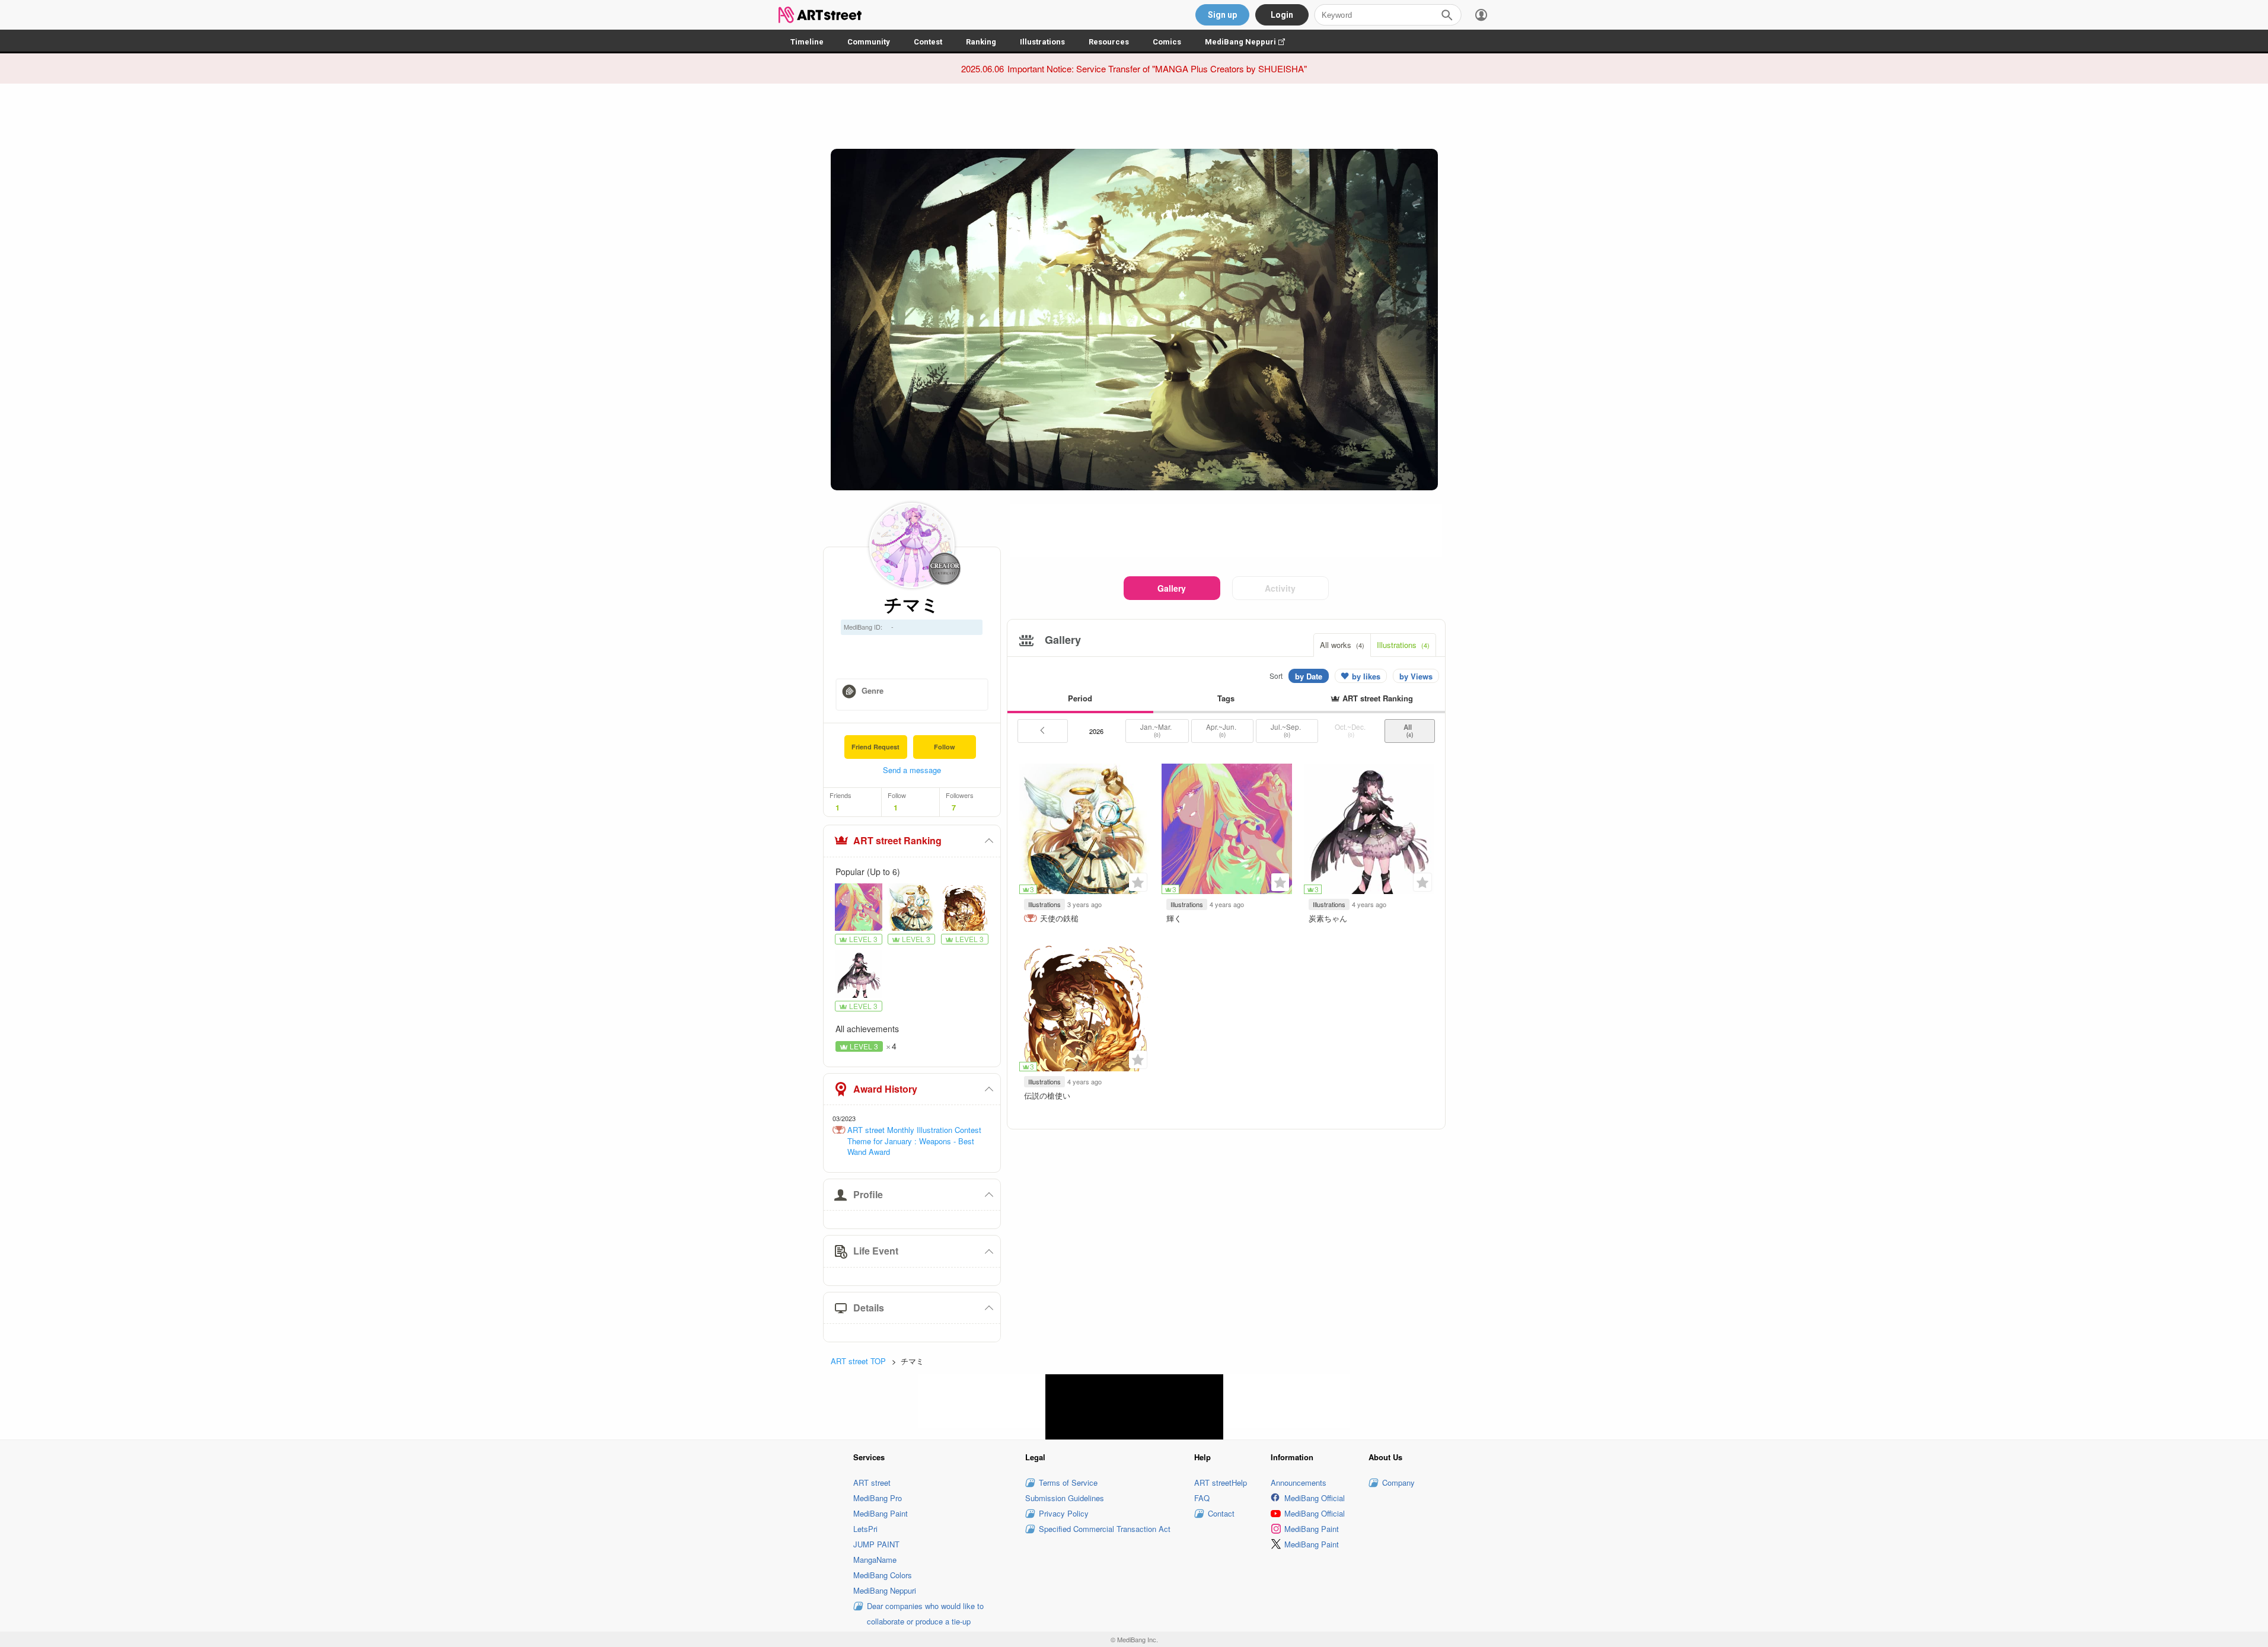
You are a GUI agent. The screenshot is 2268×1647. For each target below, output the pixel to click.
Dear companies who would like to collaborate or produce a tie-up (925, 1614)
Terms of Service (1068, 1482)
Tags (1226, 698)
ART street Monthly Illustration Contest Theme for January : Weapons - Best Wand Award (914, 1141)
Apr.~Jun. (1222, 730)
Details (869, 1308)
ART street (872, 1482)
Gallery (1172, 588)
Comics (1167, 42)
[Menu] (1481, 15)
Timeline (807, 42)
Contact (1221, 1513)
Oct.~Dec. (1351, 730)
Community (869, 42)
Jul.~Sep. (1287, 730)
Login (1282, 15)
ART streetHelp (1221, 1482)
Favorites (1138, 882)
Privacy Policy (1064, 1513)
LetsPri (865, 1529)
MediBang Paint (881, 1513)
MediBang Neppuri (1251, 42)
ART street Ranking (897, 840)
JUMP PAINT (876, 1544)
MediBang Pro (878, 1498)
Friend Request (875, 747)
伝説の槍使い (1047, 1095)
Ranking (981, 42)
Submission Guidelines (1065, 1498)
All (1409, 730)
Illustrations (1042, 42)
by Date (1309, 676)
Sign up (1222, 15)
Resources (1109, 42)
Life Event (876, 1251)
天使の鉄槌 (1059, 918)
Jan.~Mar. (1157, 730)
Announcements (1299, 1482)
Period (1080, 698)
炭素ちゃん (1328, 918)
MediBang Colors (883, 1575)
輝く (1174, 918)
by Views (1416, 676)
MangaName (875, 1560)
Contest (928, 42)
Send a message (912, 770)
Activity (1280, 588)
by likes (1366, 676)
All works (1342, 645)
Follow (945, 747)
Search (1447, 15)
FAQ (1202, 1498)
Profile (868, 1194)
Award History (885, 1089)
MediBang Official (1315, 1498)
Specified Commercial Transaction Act (1105, 1529)
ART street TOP (858, 1361)
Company (1398, 1482)
